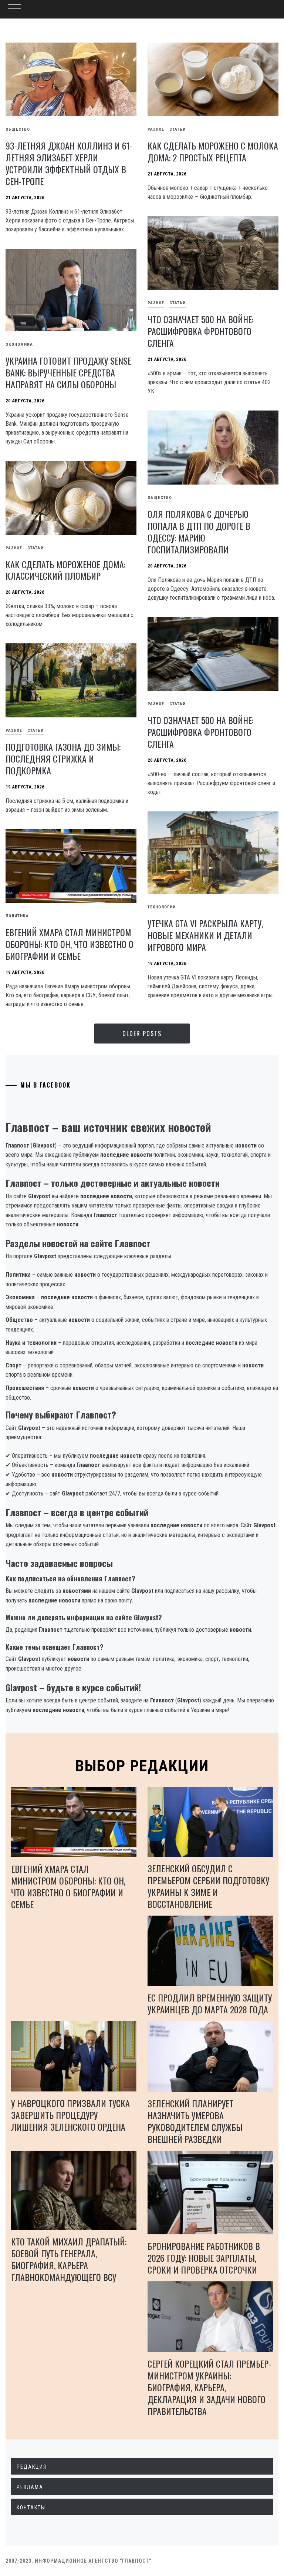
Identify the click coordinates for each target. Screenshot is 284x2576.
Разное (156, 129)
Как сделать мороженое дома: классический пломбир (65, 570)
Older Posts (142, 1034)
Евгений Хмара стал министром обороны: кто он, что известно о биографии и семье (70, 944)
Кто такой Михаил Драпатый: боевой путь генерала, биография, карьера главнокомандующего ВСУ (69, 2259)
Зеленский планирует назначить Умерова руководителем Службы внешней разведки (195, 2121)
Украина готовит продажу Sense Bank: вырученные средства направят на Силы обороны (68, 372)
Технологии (162, 907)
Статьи (177, 129)
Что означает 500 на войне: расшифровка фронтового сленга (200, 331)
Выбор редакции (142, 1766)
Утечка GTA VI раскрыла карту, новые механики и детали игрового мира (205, 935)
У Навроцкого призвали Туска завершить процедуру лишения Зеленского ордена (70, 2115)
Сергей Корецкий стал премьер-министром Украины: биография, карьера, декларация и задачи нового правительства (209, 2387)
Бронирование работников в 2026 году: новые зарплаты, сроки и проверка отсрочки (204, 2258)
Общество (160, 498)
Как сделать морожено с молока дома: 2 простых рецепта (213, 151)
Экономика (19, 344)
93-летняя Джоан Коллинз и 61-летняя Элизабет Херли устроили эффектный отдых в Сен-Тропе (69, 163)
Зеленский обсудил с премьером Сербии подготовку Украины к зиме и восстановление (208, 1886)
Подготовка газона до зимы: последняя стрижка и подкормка (63, 758)
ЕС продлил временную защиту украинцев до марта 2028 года (210, 2003)
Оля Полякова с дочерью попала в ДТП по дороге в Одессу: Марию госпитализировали (199, 532)
